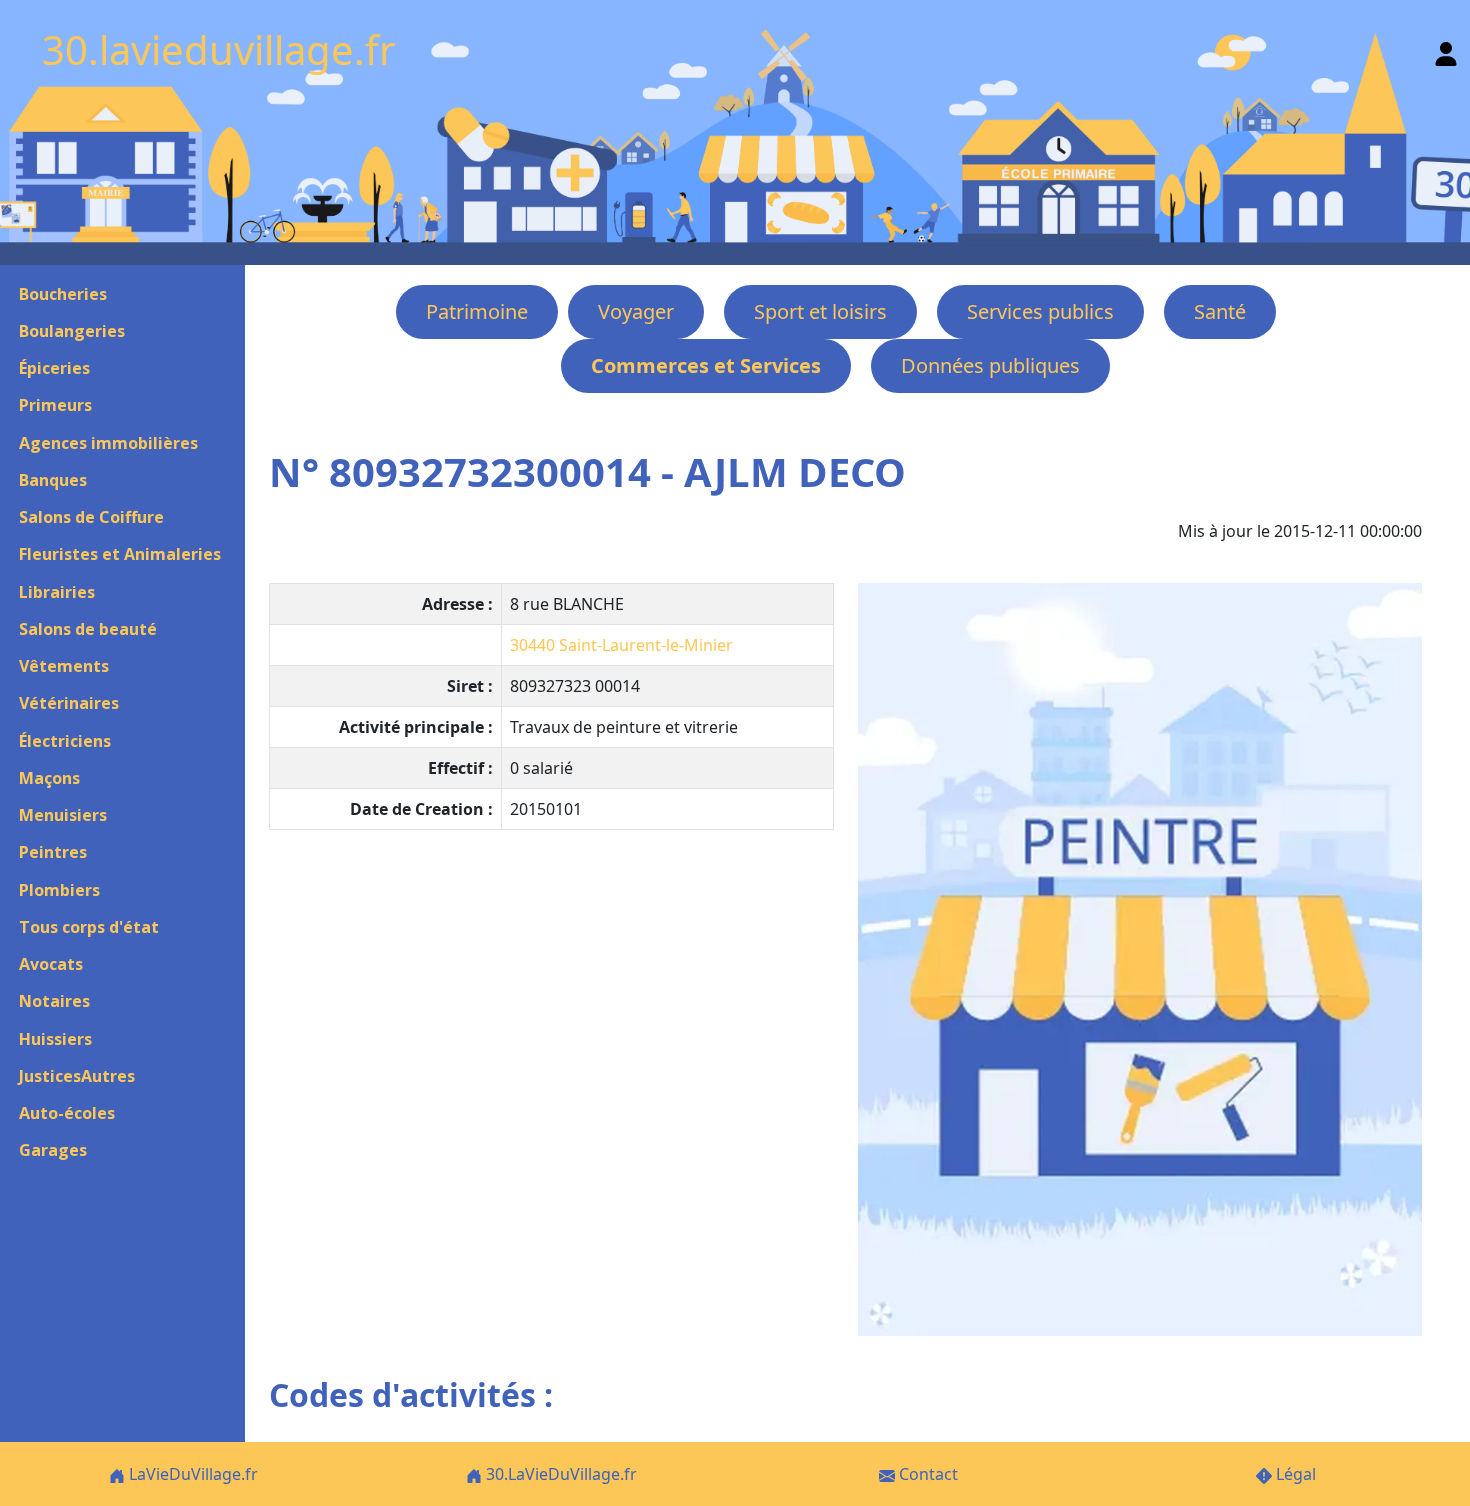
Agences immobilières (108, 443)
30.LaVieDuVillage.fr (559, 1474)
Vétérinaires (69, 703)
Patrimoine (477, 311)
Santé (1220, 311)
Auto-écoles (67, 1113)
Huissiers (55, 1039)
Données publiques (990, 365)
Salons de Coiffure (91, 517)
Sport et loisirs (820, 311)
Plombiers (59, 890)
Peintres (53, 852)
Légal (1294, 1474)
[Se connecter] (1446, 49)
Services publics (1040, 311)
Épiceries (54, 368)
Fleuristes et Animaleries (120, 554)
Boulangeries (72, 331)
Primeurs (55, 405)
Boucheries (63, 294)
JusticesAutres (77, 1076)
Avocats (51, 964)
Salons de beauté (88, 629)
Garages (53, 1150)
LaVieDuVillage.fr (191, 1474)
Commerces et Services (706, 365)
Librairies (57, 592)
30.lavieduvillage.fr (219, 49)
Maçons (49, 778)
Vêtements (64, 666)
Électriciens (65, 741)
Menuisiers (63, 815)
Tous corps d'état (89, 927)
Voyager (636, 311)
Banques (53, 480)
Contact (926, 1474)
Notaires (54, 1001)
